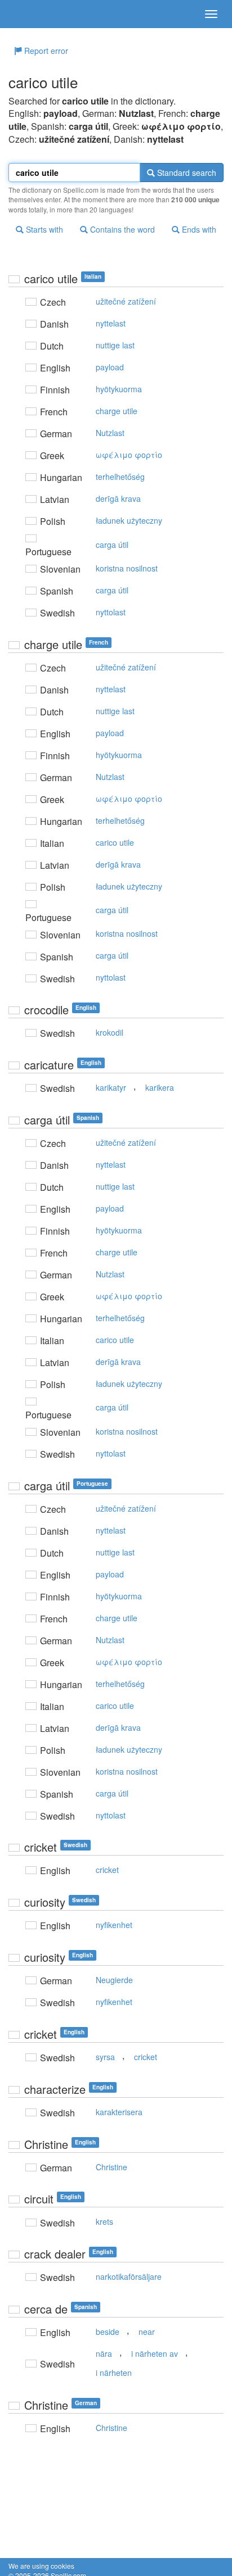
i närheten (114, 2373)
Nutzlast (110, 433)
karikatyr (111, 1087)
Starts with (43, 229)
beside (108, 2332)
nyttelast (111, 323)
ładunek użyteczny (129, 520)
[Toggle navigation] (211, 14)
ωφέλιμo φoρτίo (129, 455)
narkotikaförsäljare (129, 2276)
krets (104, 2221)
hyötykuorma (119, 389)
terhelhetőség (120, 477)
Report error (45, 51)
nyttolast (111, 612)
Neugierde (114, 1980)
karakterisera (119, 2112)
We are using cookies (41, 2566)
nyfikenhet (114, 1925)
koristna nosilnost (127, 568)
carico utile (115, 842)
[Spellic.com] (28, 14)
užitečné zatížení (126, 301)
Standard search (186, 173)
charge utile (117, 411)
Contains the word (121, 229)
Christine (111, 2167)
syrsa (105, 2057)
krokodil (110, 1032)
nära (104, 2353)
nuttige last (115, 345)
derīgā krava (118, 498)
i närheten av (155, 2353)
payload (110, 367)
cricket (107, 1870)
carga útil (112, 545)
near (147, 2332)
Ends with (198, 229)
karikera (160, 1087)
